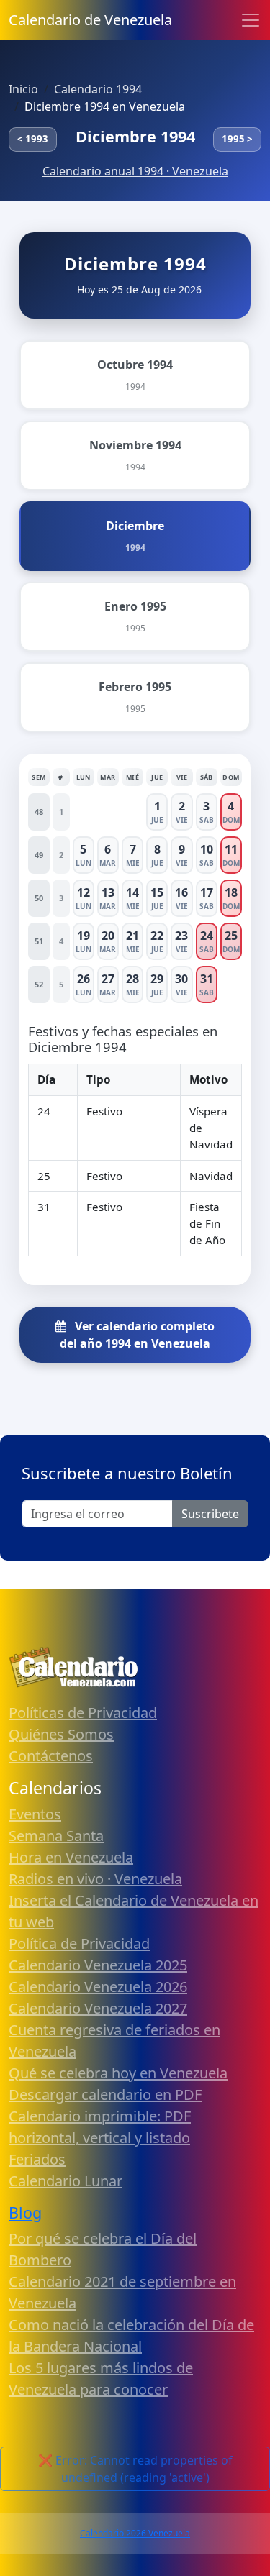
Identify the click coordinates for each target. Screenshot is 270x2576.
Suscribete (210, 1514)
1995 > (237, 139)
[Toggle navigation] (251, 20)
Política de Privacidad (79, 1944)
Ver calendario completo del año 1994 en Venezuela (137, 1335)
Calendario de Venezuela (90, 20)
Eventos (35, 1814)
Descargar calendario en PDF (105, 2095)
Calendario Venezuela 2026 (98, 1987)
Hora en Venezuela (71, 1857)
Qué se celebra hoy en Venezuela (118, 2073)
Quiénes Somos (61, 1734)
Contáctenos (51, 1756)
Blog (25, 2212)
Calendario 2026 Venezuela (135, 2533)
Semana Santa (56, 1836)
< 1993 (33, 139)
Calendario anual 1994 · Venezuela (135, 171)
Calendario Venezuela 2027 (98, 2008)
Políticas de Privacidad (83, 1713)
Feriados (37, 2159)
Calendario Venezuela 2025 (98, 1965)
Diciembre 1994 (135, 136)
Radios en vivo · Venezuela (95, 1879)
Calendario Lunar (66, 2181)
